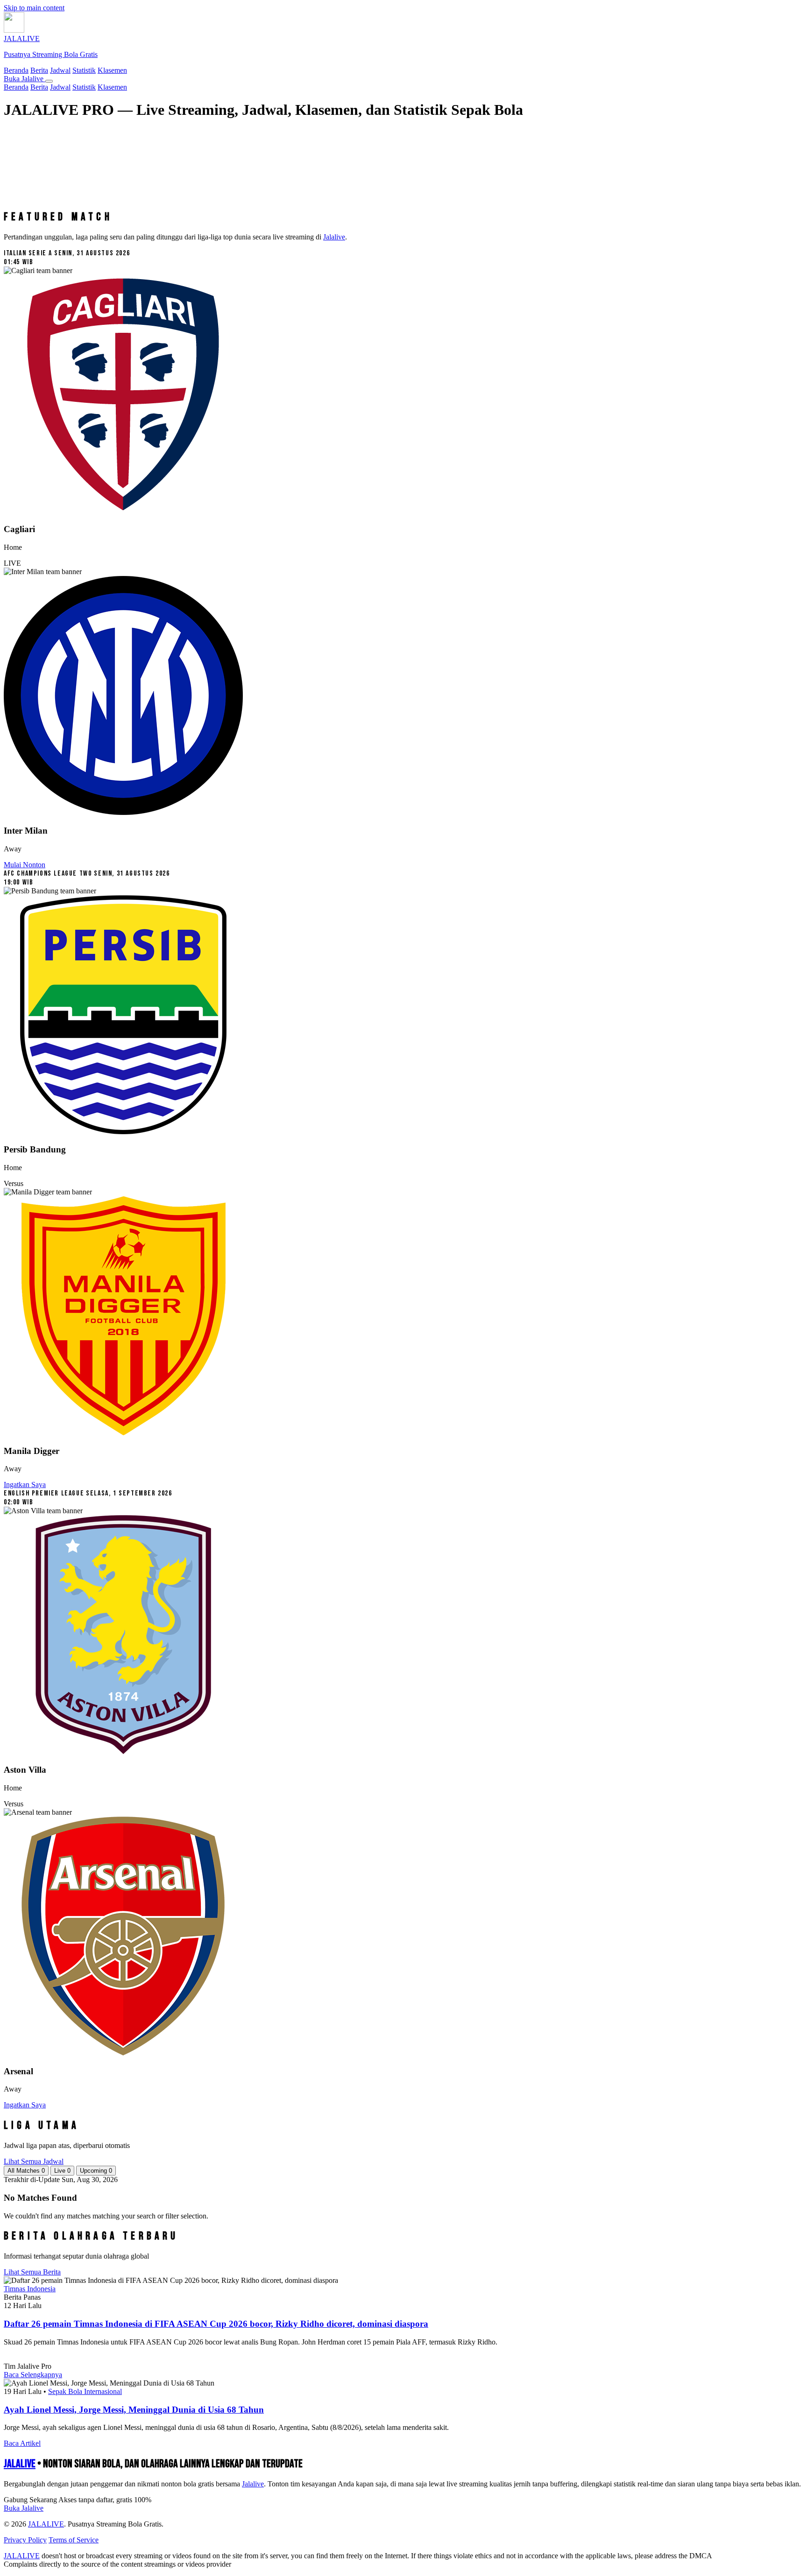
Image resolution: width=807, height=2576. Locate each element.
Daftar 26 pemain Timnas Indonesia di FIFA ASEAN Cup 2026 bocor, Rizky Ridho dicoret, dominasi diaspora (216, 2324)
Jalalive (334, 237)
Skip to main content (34, 8)
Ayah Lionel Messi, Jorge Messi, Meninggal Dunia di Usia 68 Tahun (134, 2410)
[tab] (26, 2171)
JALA (20, 2464)
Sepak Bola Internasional (85, 2391)
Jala (253, 2484)
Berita (39, 70)
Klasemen (112, 70)
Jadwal (60, 70)
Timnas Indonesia (30, 2289)
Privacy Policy (25, 2540)
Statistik (84, 70)
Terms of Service (74, 2540)
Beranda (16, 70)
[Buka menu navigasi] (49, 81)
